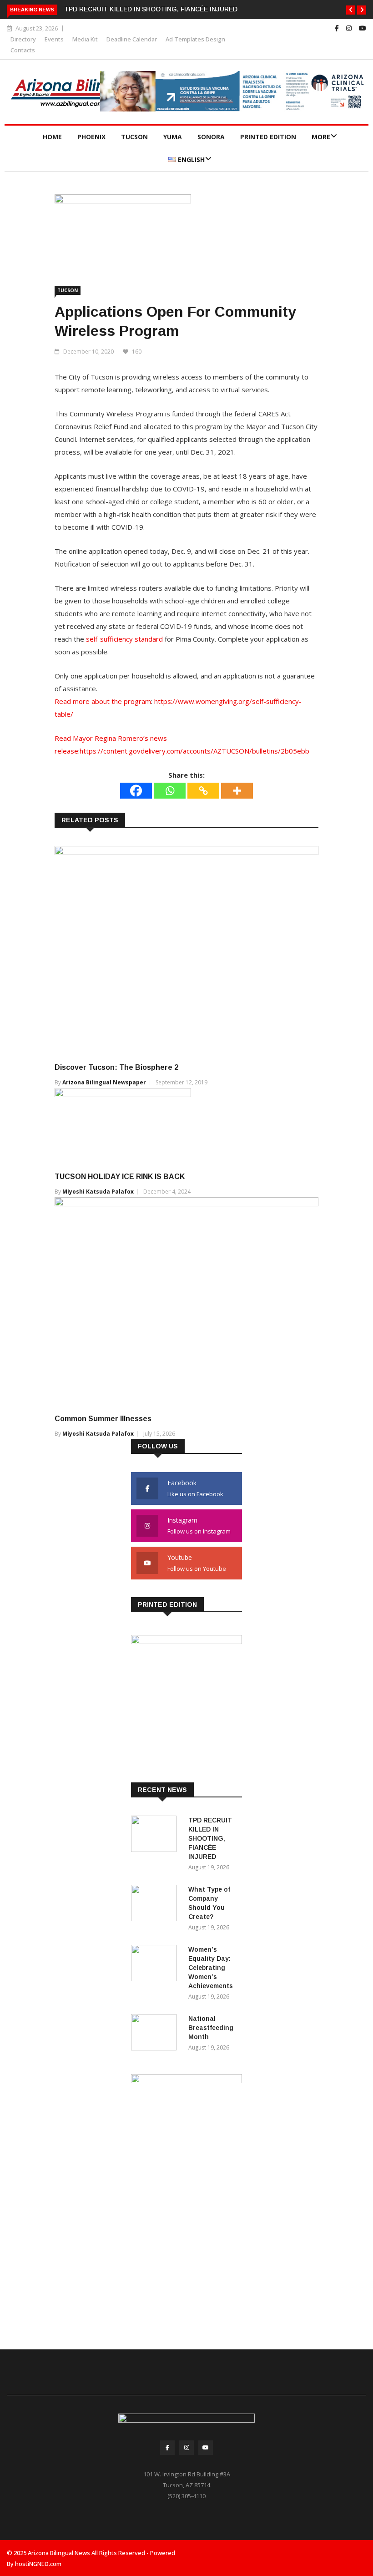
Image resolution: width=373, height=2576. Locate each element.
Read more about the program (103, 701)
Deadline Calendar (132, 39)
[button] (351, 10)
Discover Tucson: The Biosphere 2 (116, 1067)
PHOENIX (91, 137)
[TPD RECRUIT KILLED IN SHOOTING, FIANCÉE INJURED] (156, 1835)
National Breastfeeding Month (211, 2028)
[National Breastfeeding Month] (156, 2034)
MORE (321, 137)
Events (54, 39)
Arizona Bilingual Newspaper (104, 1082)
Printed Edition (268, 137)
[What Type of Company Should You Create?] (156, 1905)
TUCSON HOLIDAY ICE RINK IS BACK (120, 1177)
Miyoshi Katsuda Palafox (98, 1192)
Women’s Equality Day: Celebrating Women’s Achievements (211, 1968)
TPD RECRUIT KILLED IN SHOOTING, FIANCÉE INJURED (151, 9)
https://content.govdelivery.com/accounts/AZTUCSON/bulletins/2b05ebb (194, 751)
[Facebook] (136, 791)
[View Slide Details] (233, 91)
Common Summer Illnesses (103, 1419)
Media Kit (85, 39)
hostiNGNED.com (38, 2564)
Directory (23, 39)
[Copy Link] (203, 791)
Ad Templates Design (195, 39)
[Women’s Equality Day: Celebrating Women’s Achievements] (156, 1965)
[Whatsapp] (170, 791)
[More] (237, 791)
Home (52, 137)
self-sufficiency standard (124, 639)
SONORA (211, 137)
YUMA (173, 137)
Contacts (23, 50)
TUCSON (134, 137)
